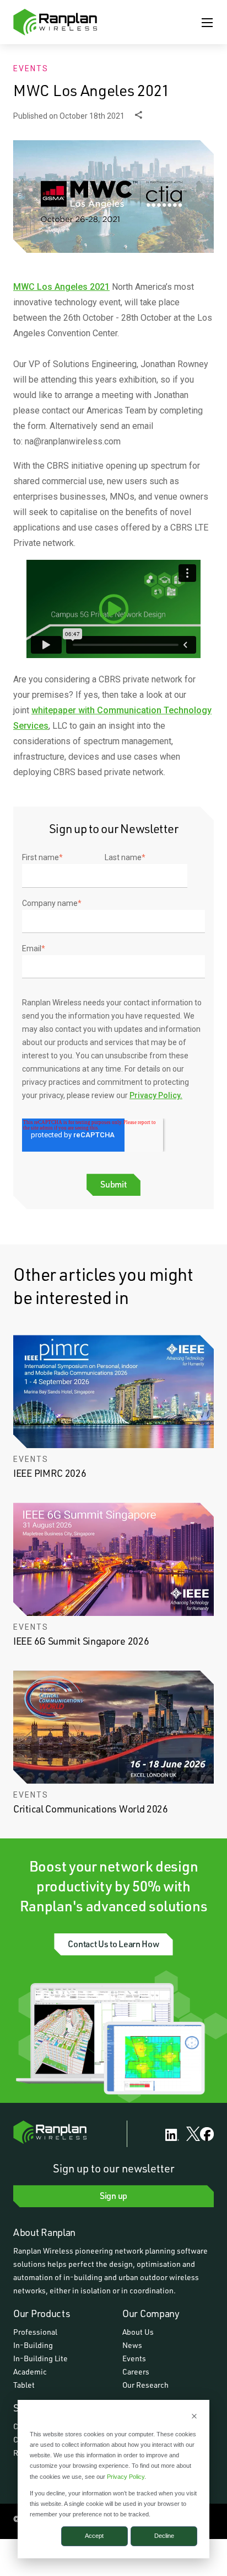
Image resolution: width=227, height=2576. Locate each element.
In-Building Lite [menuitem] (40, 2358)
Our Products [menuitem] (42, 2313)
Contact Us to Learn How (113, 1944)
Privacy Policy (126, 2477)
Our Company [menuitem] (151, 2313)
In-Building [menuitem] (33, 2345)
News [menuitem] (132, 2345)
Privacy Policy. (156, 1095)
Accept (94, 2536)
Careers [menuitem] (136, 2371)
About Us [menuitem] (138, 2332)
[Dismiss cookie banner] (194, 2417)
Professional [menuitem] (35, 2332)
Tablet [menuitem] (24, 2385)
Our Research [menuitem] (145, 2385)
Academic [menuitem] (30, 2371)
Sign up (113, 2195)
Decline (164, 2536)
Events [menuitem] (134, 2358)
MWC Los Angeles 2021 (61, 287)
